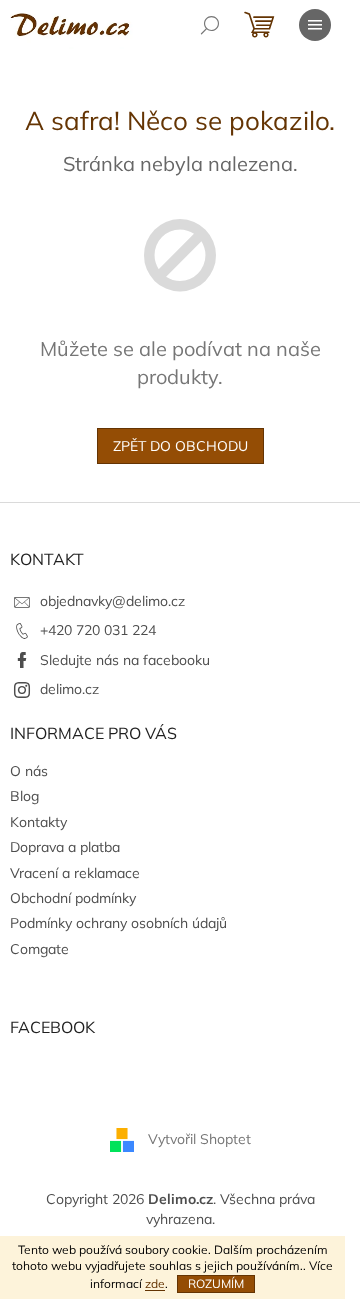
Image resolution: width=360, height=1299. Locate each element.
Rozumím (216, 1283)
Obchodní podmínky (73, 898)
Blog (24, 796)
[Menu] (315, 25)
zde (155, 1283)
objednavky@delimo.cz (112, 601)
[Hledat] (210, 25)
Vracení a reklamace (75, 873)
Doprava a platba (65, 847)
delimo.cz (69, 689)
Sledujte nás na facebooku (125, 660)
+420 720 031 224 (98, 630)
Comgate (39, 949)
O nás (29, 771)
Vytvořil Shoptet (199, 1139)
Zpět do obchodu (180, 446)
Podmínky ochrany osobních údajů (118, 923)
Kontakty (38, 822)
